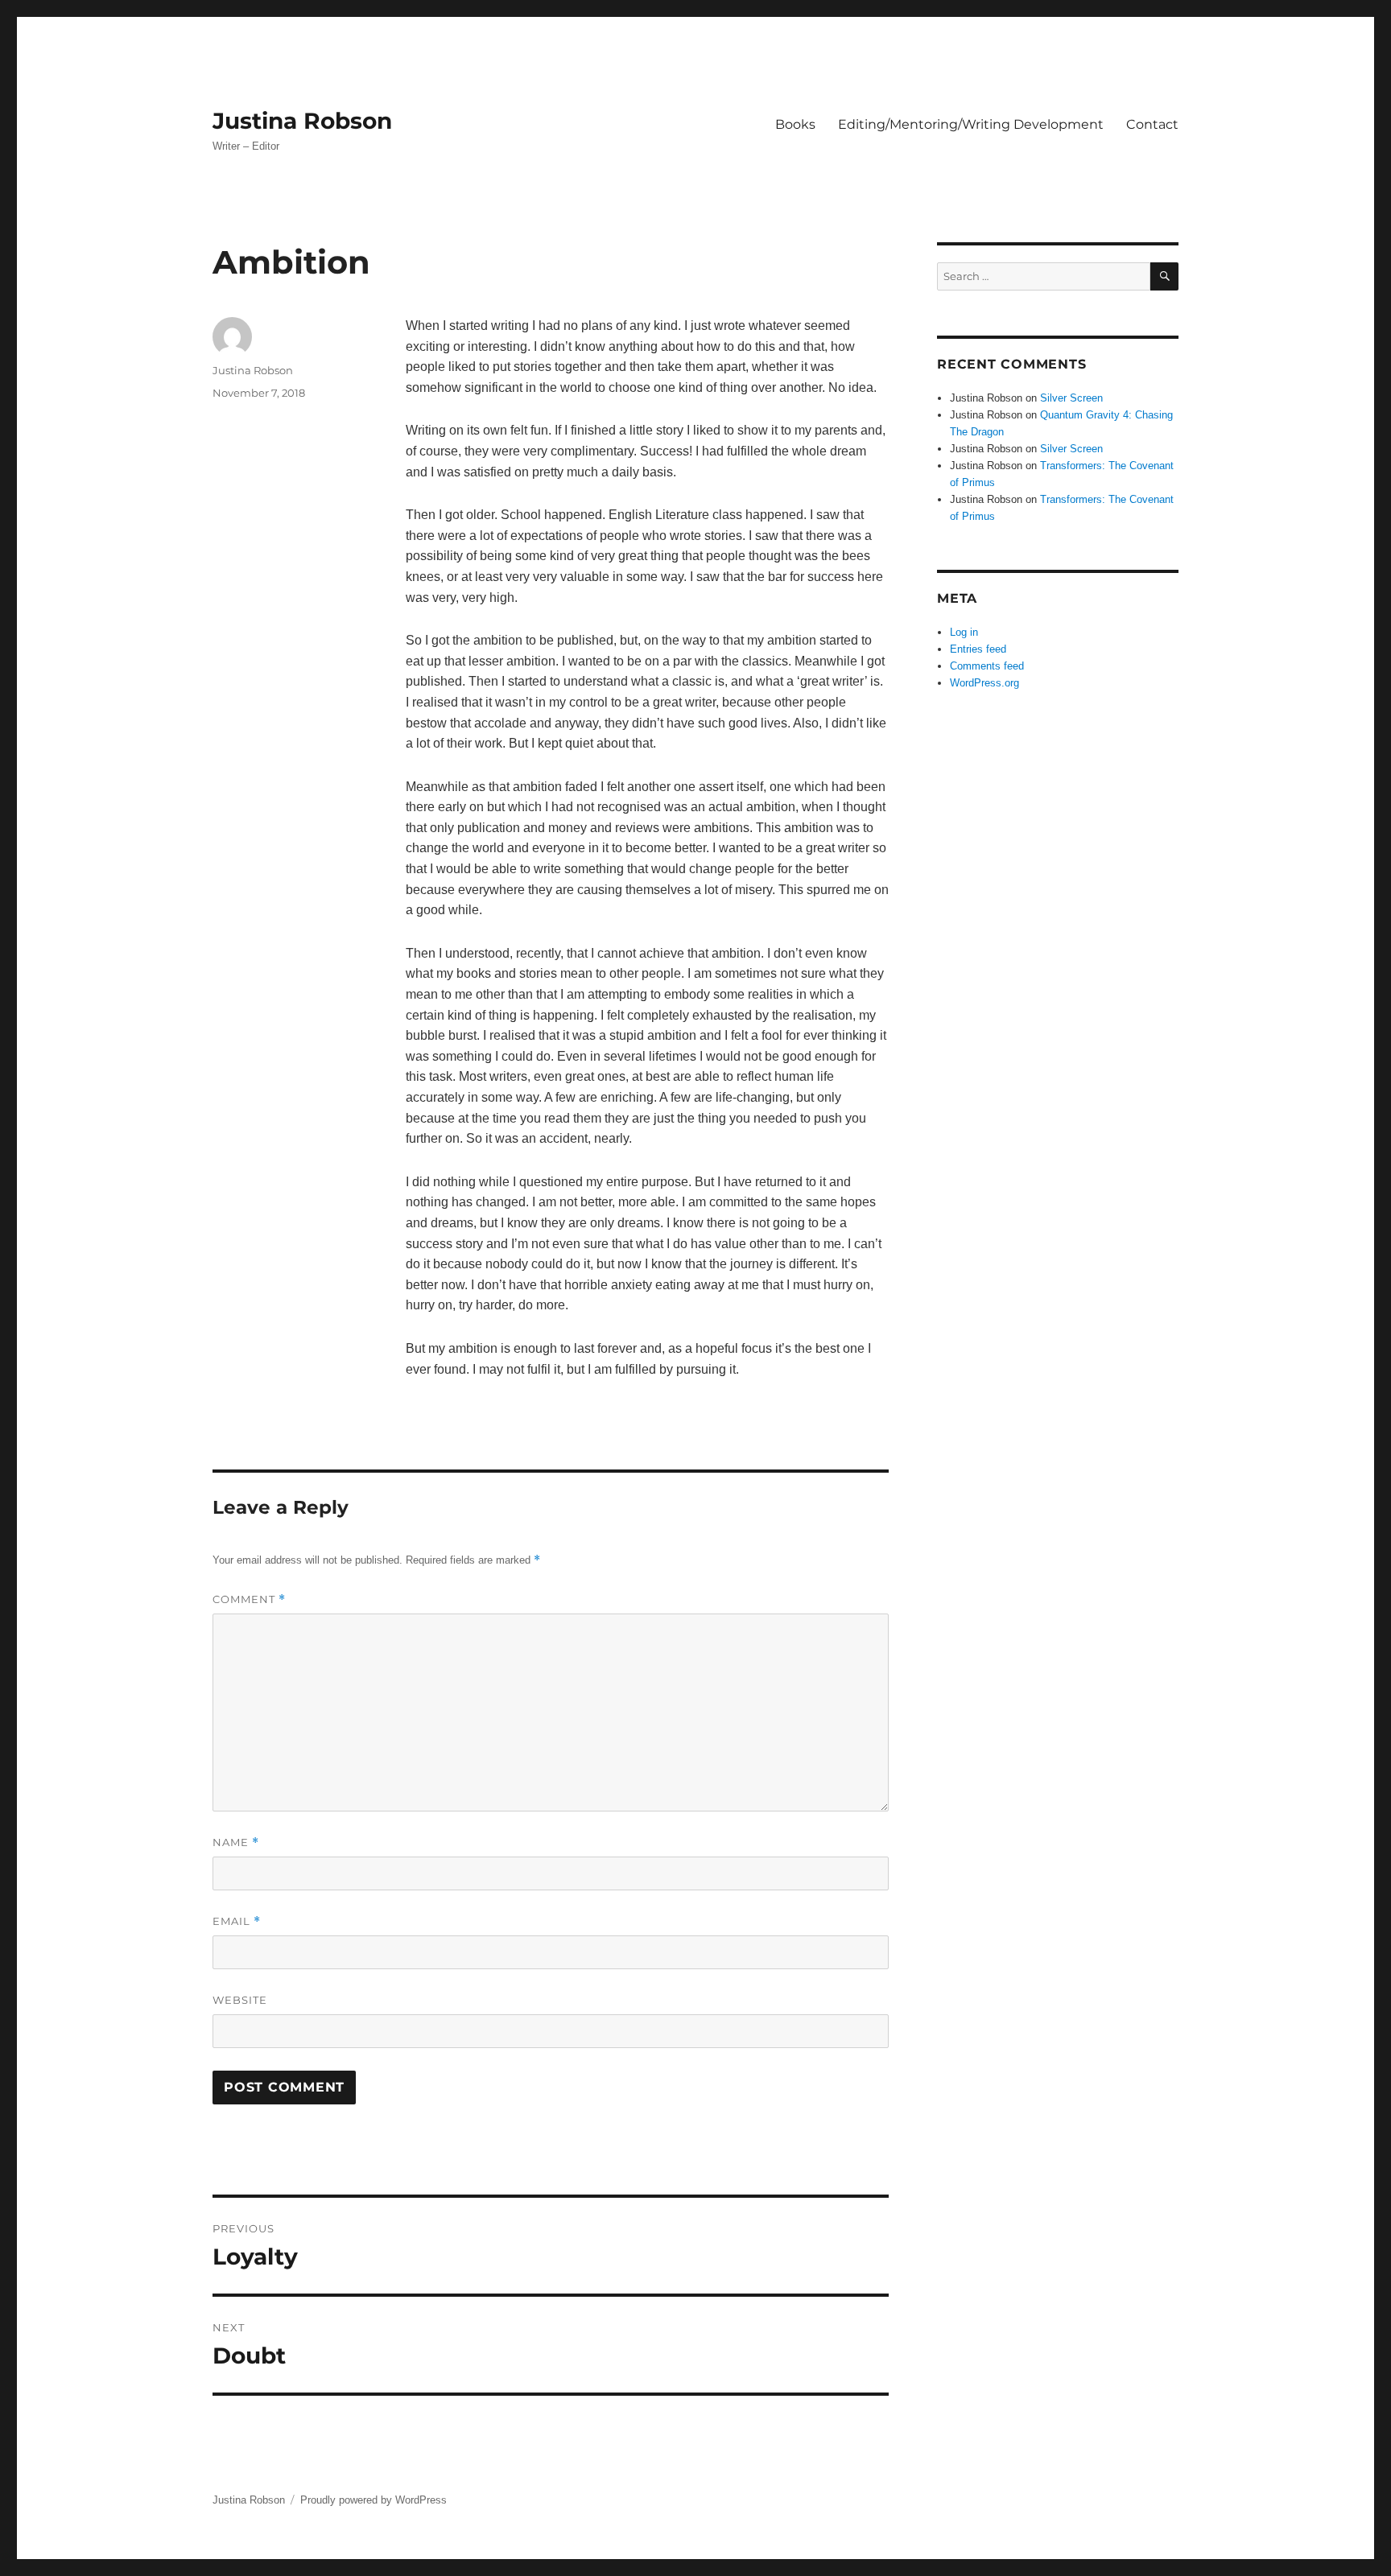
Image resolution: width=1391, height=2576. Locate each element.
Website (240, 2000)
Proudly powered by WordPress (374, 2500)
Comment (249, 1599)
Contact (1152, 124)
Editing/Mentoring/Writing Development (971, 124)
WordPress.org (984, 683)
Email (237, 1921)
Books (795, 124)
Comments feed (987, 666)
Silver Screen (1071, 398)
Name (236, 1842)
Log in (964, 632)
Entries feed (978, 649)
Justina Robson (302, 121)
